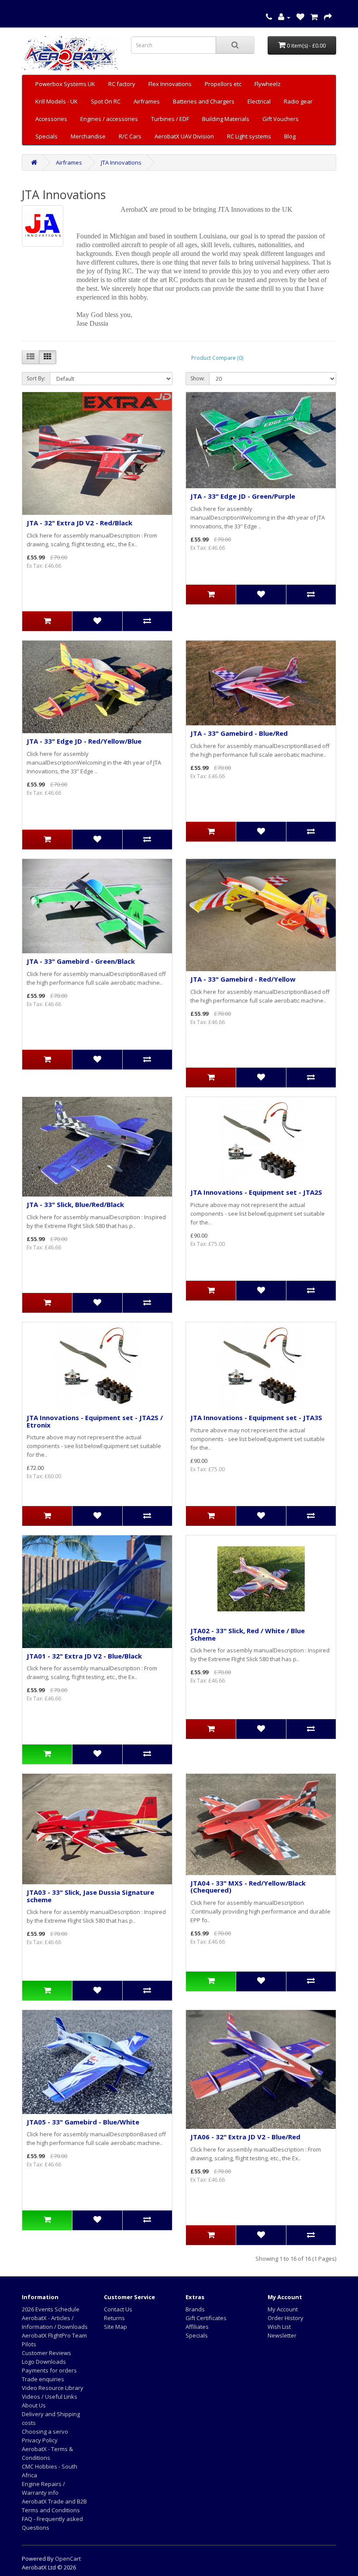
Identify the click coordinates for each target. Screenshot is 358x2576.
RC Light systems (249, 136)
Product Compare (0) (217, 358)
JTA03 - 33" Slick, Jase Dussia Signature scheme (90, 1896)
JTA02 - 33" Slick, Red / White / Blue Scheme (248, 1634)
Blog (290, 136)
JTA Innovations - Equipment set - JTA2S (256, 1192)
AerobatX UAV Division (184, 136)
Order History (286, 2318)
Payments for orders (49, 2370)
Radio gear (298, 101)
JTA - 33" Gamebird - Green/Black (81, 961)
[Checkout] (328, 17)
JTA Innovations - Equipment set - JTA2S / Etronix (95, 1421)
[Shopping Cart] (314, 17)
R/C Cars (130, 136)
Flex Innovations (170, 84)
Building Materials (226, 119)
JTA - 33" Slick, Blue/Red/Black (75, 1204)
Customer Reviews (46, 2353)
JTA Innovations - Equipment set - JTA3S (256, 1417)
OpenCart (68, 2559)
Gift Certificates (206, 2318)
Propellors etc (223, 84)
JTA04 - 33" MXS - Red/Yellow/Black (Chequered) (248, 1887)
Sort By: (36, 378)
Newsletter (282, 2335)
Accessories (51, 119)
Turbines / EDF (170, 119)
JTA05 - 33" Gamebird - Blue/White (83, 2122)
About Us (34, 2405)
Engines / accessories (109, 119)
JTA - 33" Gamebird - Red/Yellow (243, 979)
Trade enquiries (43, 2379)
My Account (283, 2309)
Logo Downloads (44, 2362)
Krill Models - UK (57, 101)
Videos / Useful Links (50, 2397)
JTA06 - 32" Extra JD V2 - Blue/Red (245, 2137)
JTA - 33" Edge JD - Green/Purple (243, 496)
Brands (195, 2309)
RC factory (122, 84)
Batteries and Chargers (204, 101)
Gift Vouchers (281, 119)
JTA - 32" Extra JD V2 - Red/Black (79, 523)
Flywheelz (268, 84)
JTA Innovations (121, 162)
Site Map (115, 2327)
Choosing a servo (45, 2431)
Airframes (147, 101)
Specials (46, 136)
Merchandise (88, 136)
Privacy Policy (40, 2440)
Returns (114, 2318)
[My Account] (284, 17)
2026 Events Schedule (51, 2309)
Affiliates (197, 2327)
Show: (198, 378)
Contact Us (118, 2309)
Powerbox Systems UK (65, 84)
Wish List (279, 2327)
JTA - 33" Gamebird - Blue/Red (239, 733)
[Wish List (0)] (300, 17)
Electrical (259, 101)
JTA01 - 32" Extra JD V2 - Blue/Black (84, 1656)
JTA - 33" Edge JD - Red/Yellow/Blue (84, 741)
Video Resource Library (53, 2388)
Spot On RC (106, 101)
